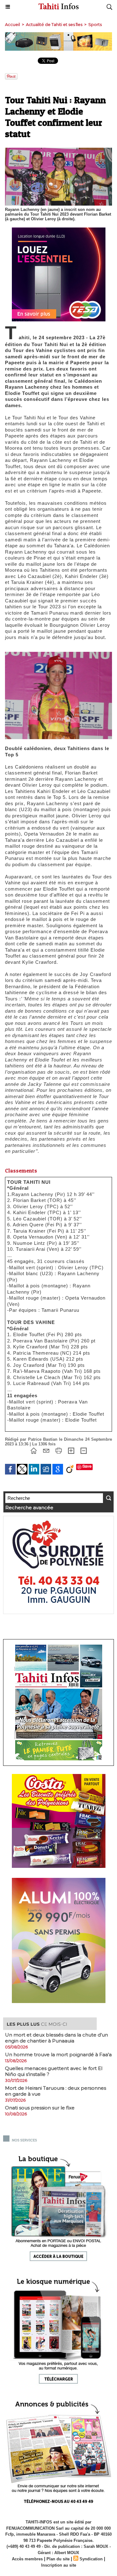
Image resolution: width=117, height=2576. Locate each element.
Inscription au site (59, 2565)
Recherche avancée (29, 1508)
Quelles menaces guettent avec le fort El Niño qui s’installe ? (54, 2071)
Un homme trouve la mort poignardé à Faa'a (58, 2055)
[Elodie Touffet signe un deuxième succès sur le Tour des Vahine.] (58, 654)
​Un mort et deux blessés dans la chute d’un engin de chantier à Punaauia (56, 2038)
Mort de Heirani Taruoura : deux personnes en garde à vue (56, 2091)
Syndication (91, 2559)
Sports (95, 24)
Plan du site (58, 2559)
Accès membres (27, 2559)
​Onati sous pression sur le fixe (40, 2108)
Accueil (12, 24)
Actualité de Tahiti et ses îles (54, 24)
